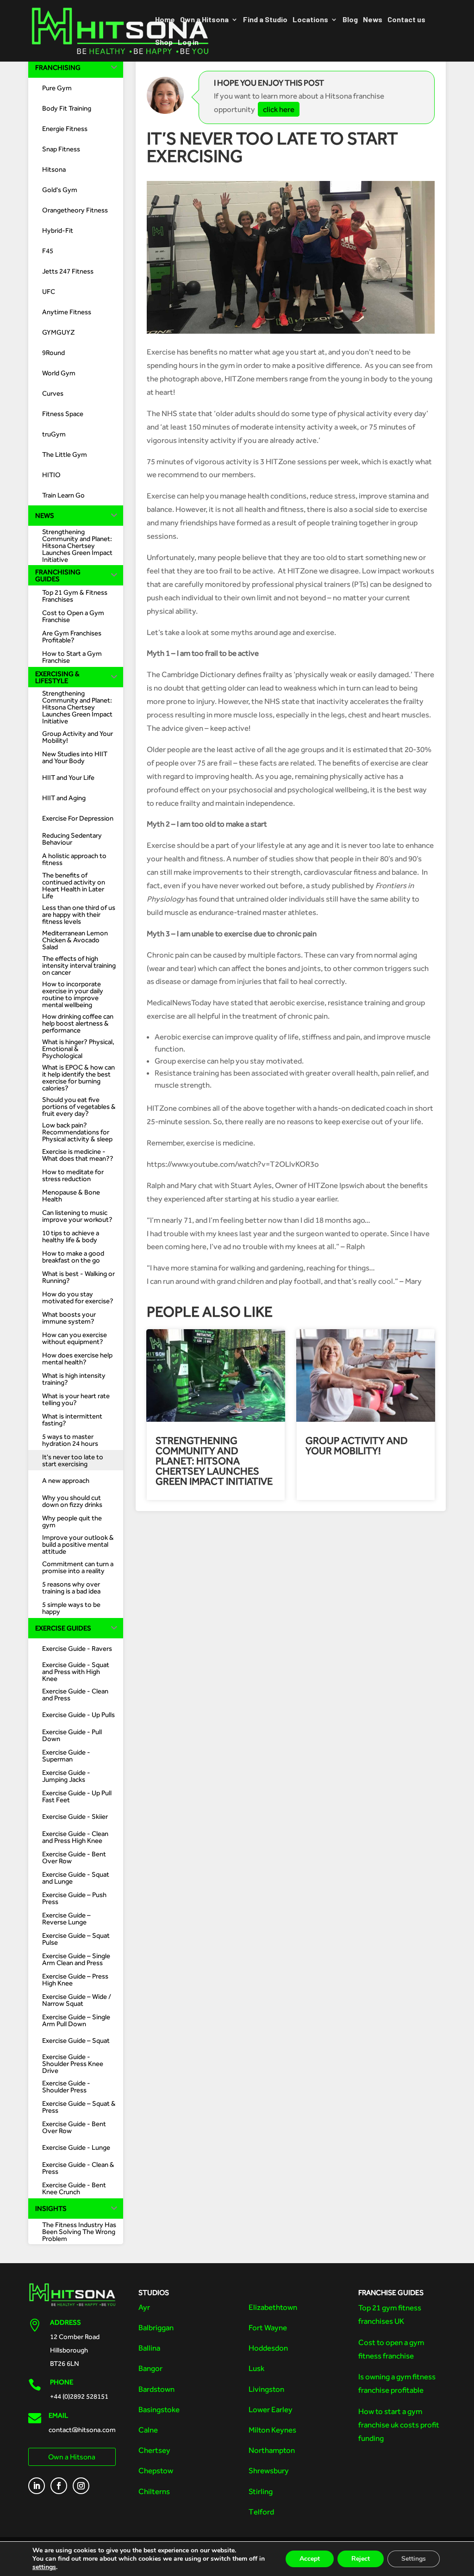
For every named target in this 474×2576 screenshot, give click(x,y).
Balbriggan (156, 2327)
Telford (261, 2512)
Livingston (266, 2389)
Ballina (149, 2348)
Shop (164, 43)
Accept (310, 2559)
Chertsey (154, 2450)
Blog (350, 20)
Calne (148, 2430)
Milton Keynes (272, 2430)
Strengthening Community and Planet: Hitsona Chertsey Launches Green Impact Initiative (214, 1461)
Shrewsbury (269, 2470)
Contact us (406, 20)
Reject (361, 2559)
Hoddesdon (268, 2348)
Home (165, 20)
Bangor (150, 2368)
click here (279, 109)
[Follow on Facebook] (59, 2486)
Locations (310, 20)
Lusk (256, 2368)
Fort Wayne (268, 2327)
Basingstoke (159, 2409)
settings (44, 2567)
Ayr (144, 2307)
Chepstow (156, 2470)
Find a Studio (265, 20)
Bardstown (156, 2389)
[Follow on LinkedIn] (37, 2486)
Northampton (272, 2450)
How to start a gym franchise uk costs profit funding (399, 2425)
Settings (414, 2559)
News (373, 20)
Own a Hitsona (204, 20)
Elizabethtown (273, 2307)
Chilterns (154, 2491)
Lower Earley (271, 2409)
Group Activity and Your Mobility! (357, 1446)
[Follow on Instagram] (81, 2486)
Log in (188, 43)
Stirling (261, 2491)
